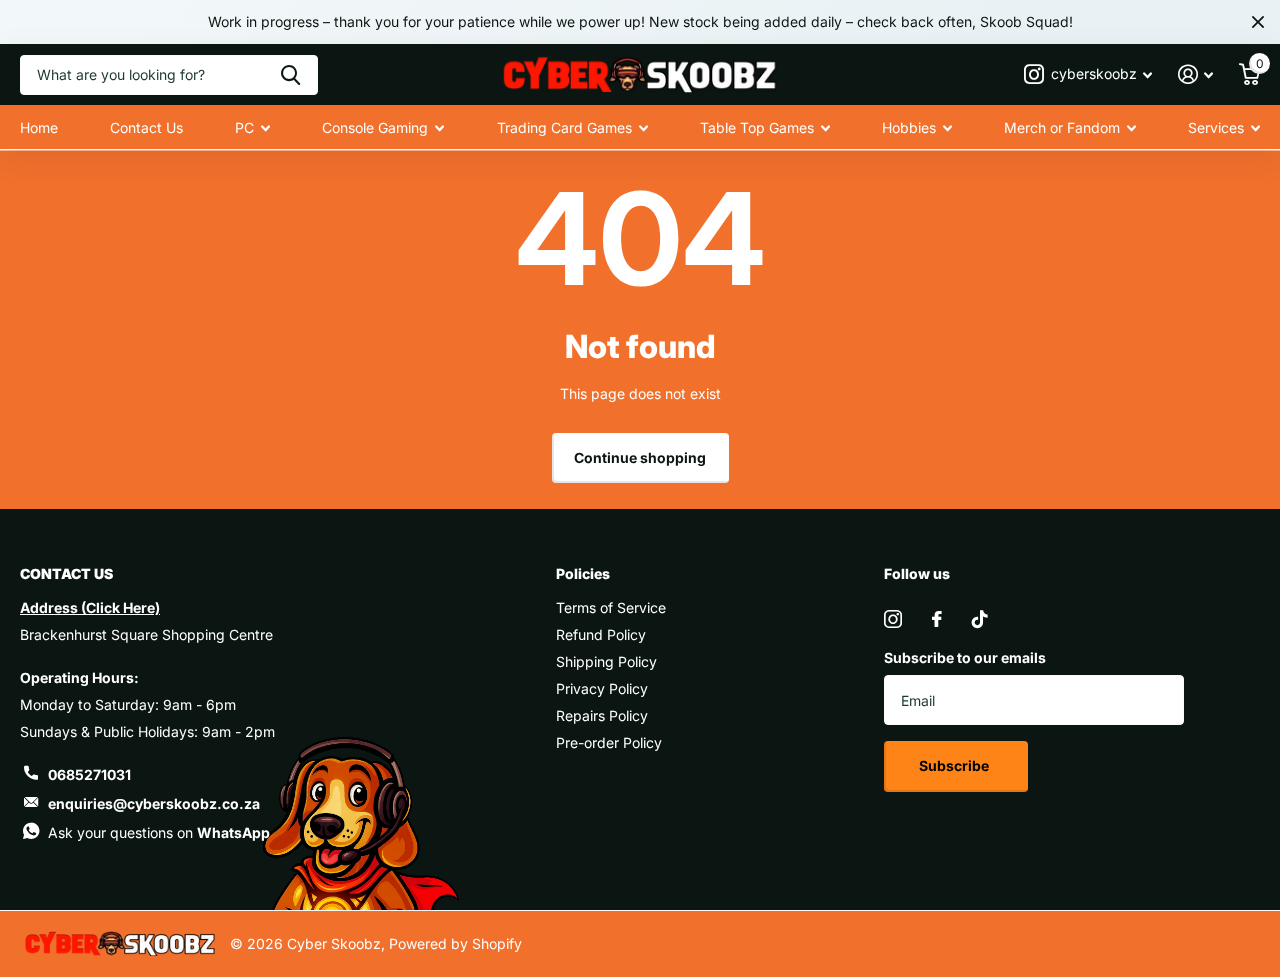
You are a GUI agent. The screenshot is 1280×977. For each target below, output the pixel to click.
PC (244, 127)
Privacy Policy (602, 688)
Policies (583, 573)
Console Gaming (375, 127)
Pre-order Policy (609, 742)
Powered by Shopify (455, 943)
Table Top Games (757, 127)
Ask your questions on (159, 832)
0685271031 (89, 774)
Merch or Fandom (1062, 127)
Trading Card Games (564, 127)
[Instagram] (893, 619)
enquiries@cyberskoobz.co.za (154, 803)
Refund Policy (601, 634)
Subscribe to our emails (965, 657)
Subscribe (955, 765)
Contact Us (146, 127)
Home (39, 127)
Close (1258, 22)
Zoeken (290, 75)
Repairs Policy (602, 715)
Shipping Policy (606, 661)
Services (1216, 127)
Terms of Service (611, 607)
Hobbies (909, 127)
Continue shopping (640, 457)
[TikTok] (980, 619)
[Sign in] (1195, 74)
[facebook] (937, 619)
